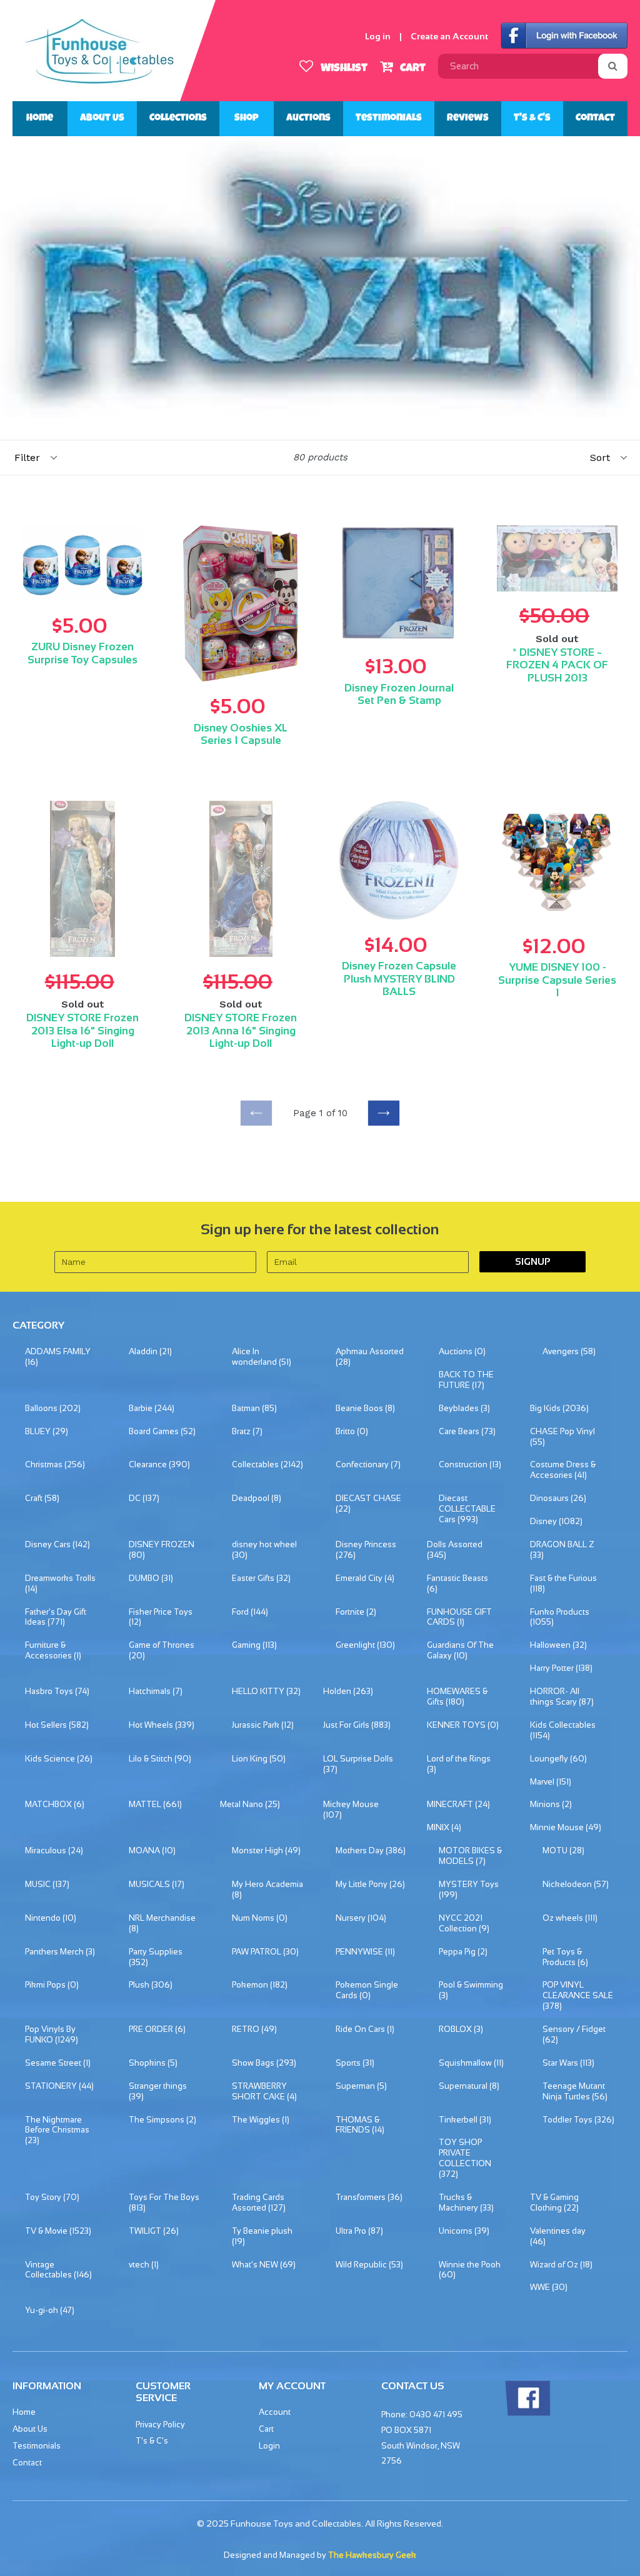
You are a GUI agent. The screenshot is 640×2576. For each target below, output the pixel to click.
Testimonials (389, 119)
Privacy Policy (160, 2425)
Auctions (308, 119)
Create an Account (449, 36)
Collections (178, 119)
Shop (247, 119)
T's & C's (532, 119)
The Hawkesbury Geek (372, 2555)
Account (275, 2412)
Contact (595, 119)
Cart (412, 69)
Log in (378, 36)
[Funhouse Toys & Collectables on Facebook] (527, 2413)
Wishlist (343, 69)
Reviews (468, 119)
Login (269, 2446)
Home (40, 119)
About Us (102, 119)
